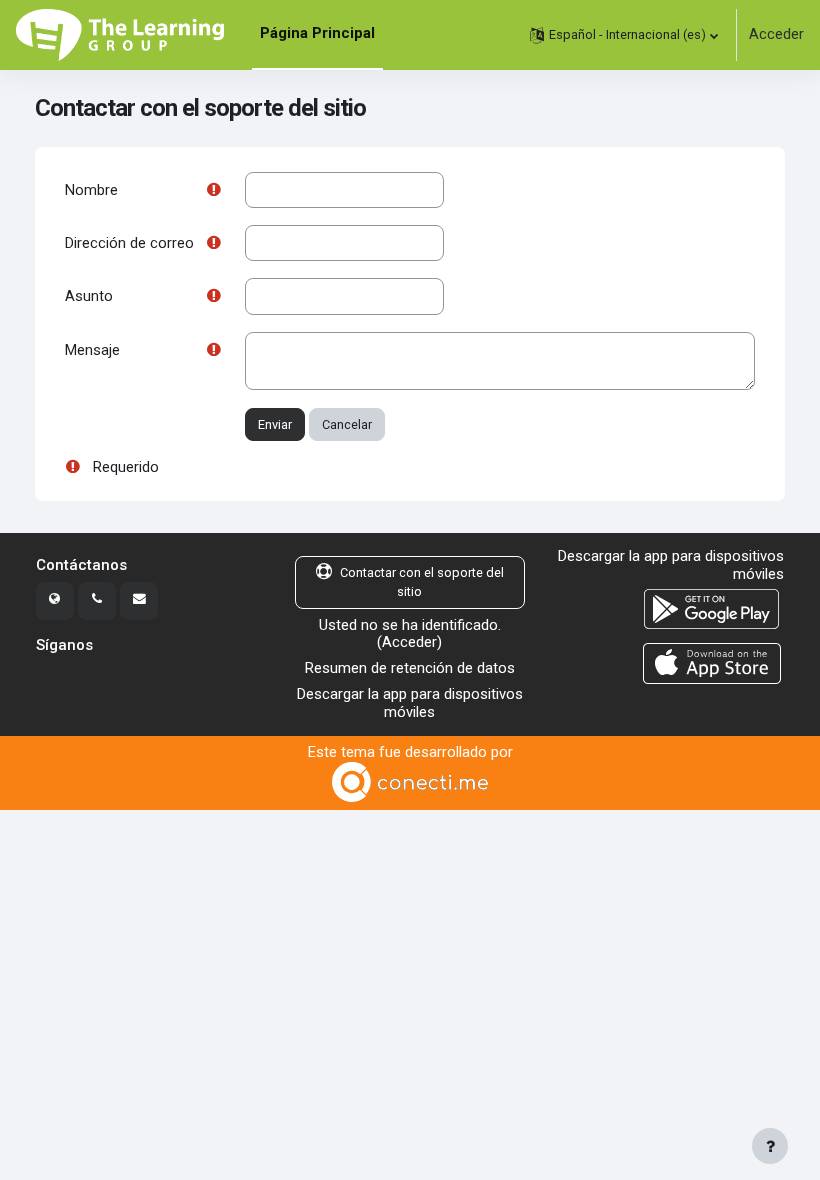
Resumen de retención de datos (410, 668)
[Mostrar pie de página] (770, 1146)
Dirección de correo (129, 243)
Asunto (89, 296)
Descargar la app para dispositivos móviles (410, 703)
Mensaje (92, 350)
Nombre (91, 190)
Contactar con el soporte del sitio (422, 582)
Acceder (776, 34)
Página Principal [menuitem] (317, 33)
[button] (624, 35)
